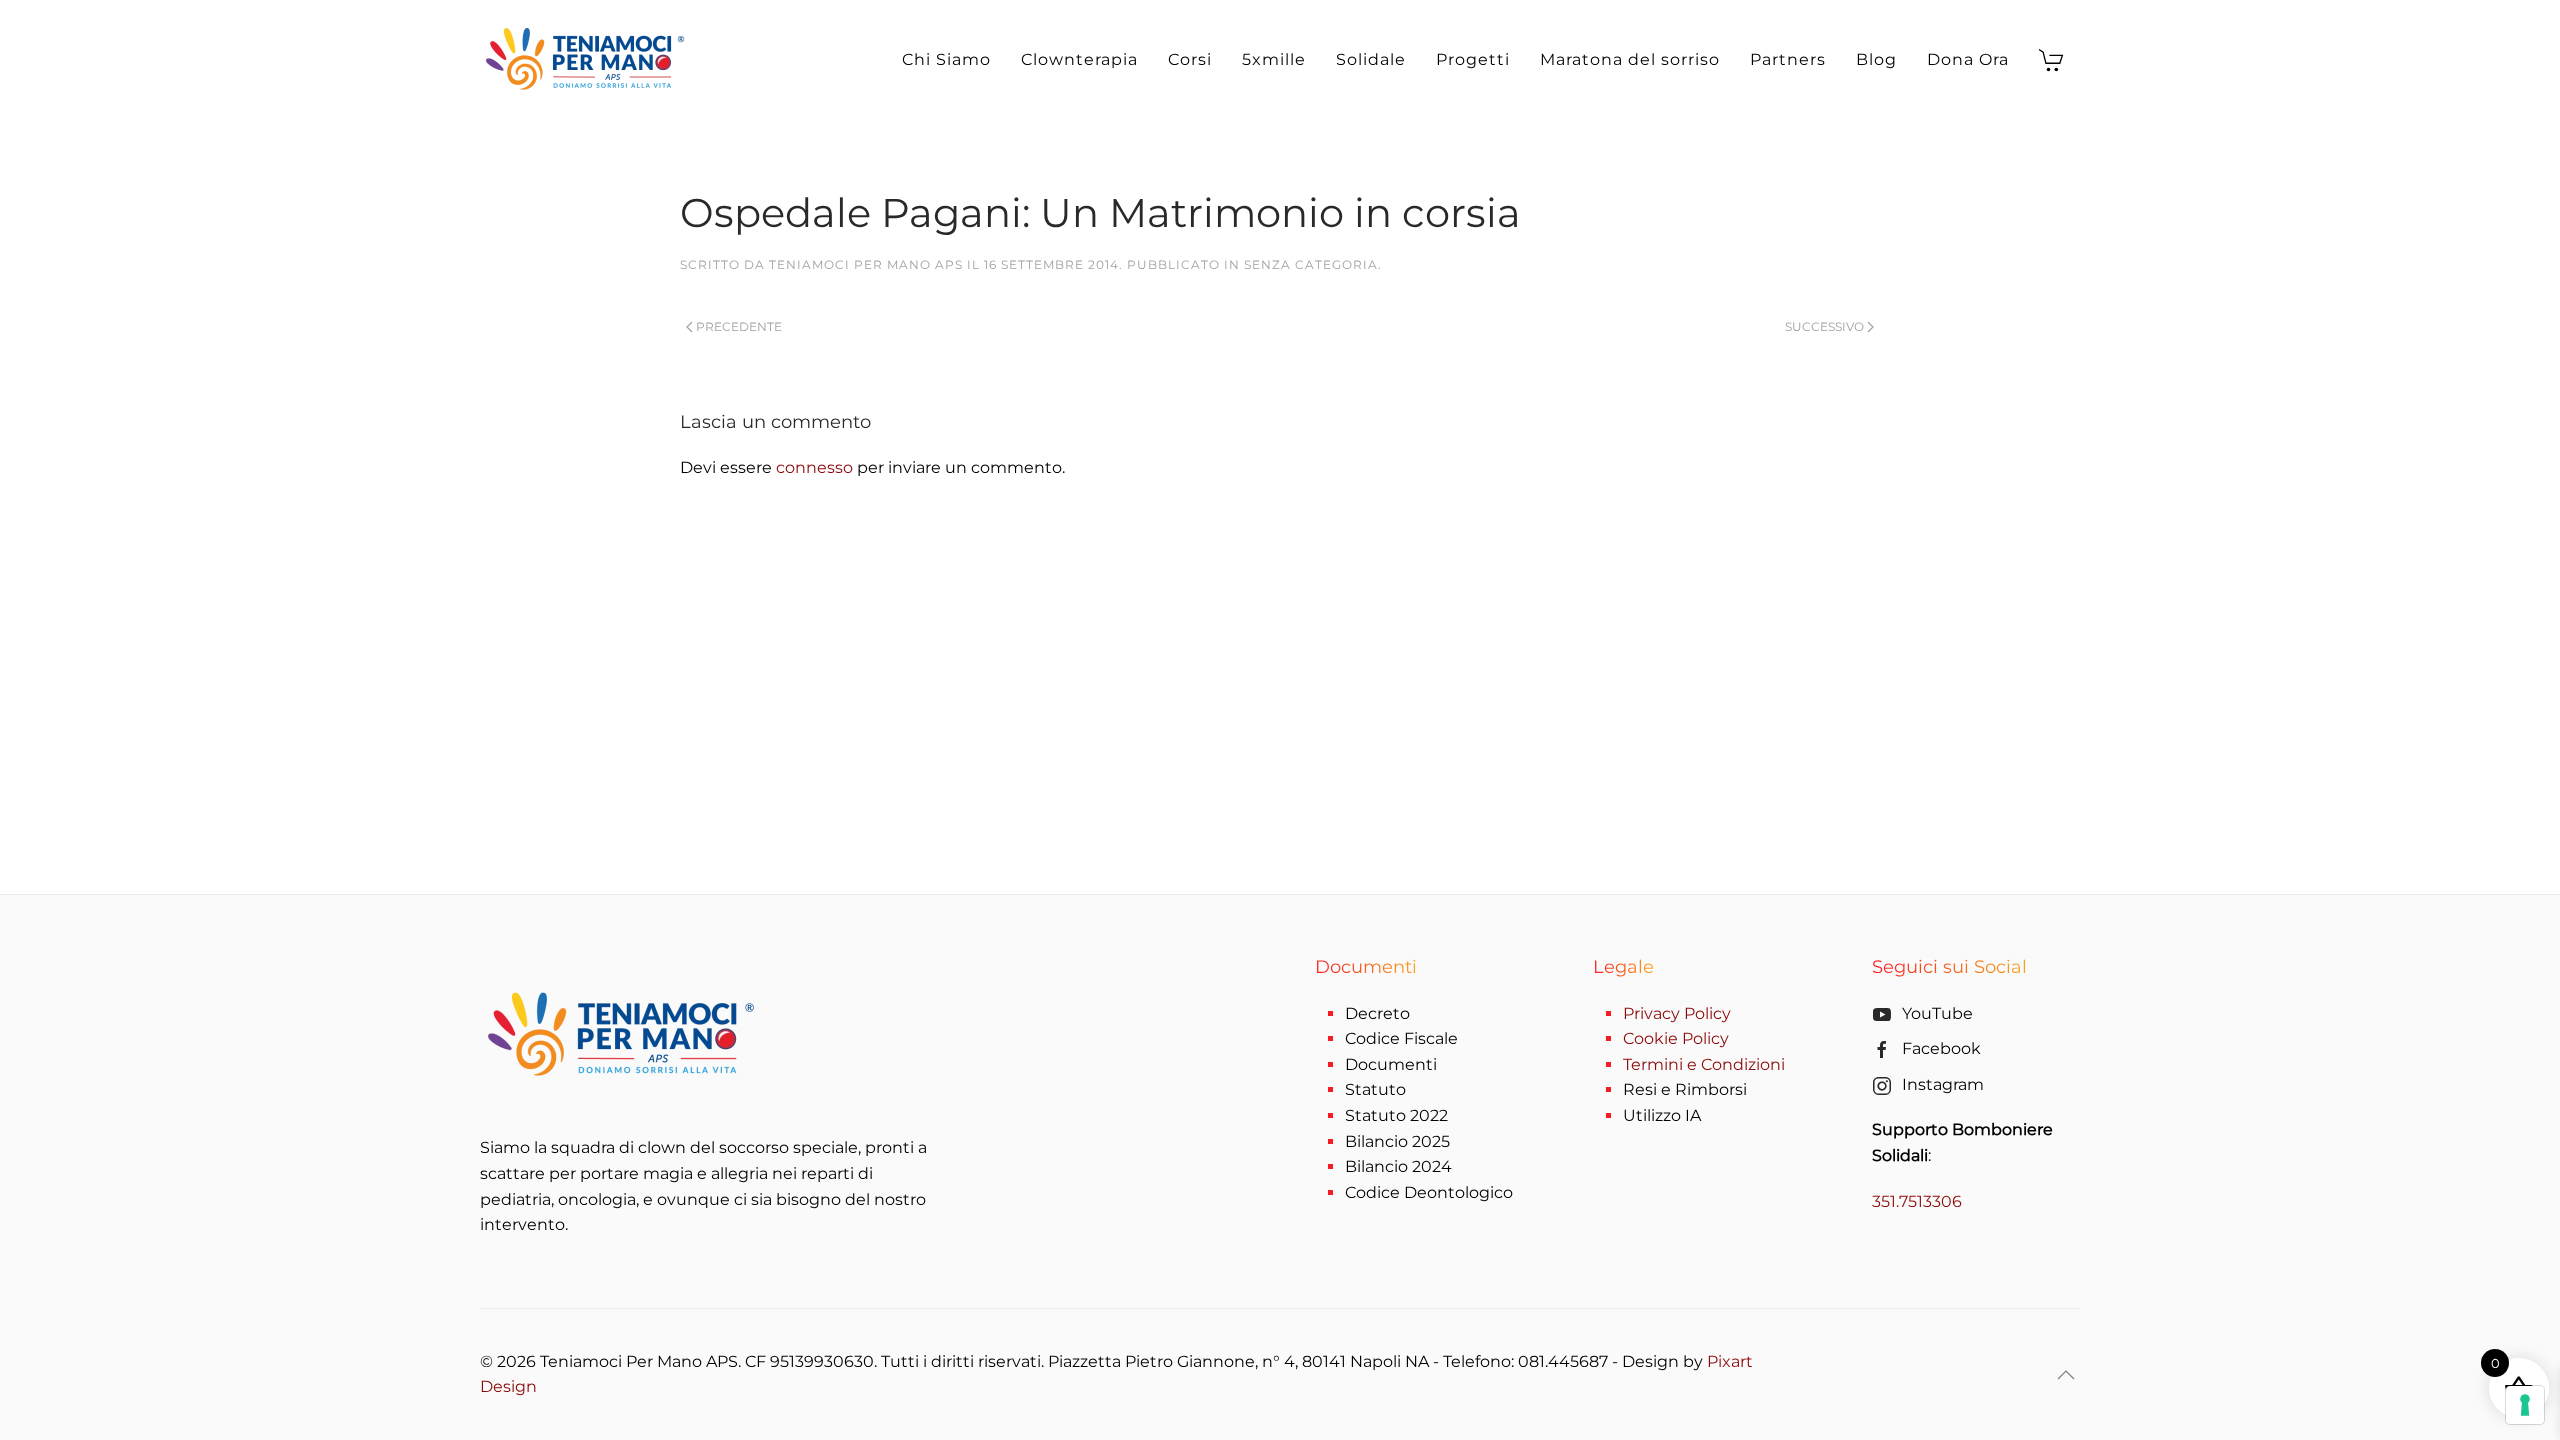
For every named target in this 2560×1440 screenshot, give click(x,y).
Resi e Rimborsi (1685, 1089)
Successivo (1824, 326)
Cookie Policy (1676, 1038)
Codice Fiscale (1401, 1038)
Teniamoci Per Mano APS (866, 264)
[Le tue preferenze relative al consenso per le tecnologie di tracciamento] (2525, 1405)
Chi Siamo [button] (946, 59)
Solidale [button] (1371, 59)
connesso (814, 467)
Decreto (1377, 1013)
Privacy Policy (1677, 1013)
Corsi (1190, 59)
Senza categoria (1311, 264)
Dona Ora (1968, 59)
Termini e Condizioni (1704, 1064)
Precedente (739, 326)
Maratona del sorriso (1630, 59)
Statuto (1375, 1089)
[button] (2066, 1375)
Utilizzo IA (1662, 1115)
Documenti (1391, 1064)
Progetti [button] (1473, 59)
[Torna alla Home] (588, 59)
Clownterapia (1079, 59)
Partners (1788, 59)
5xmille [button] (1274, 59)
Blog (1876, 59)
